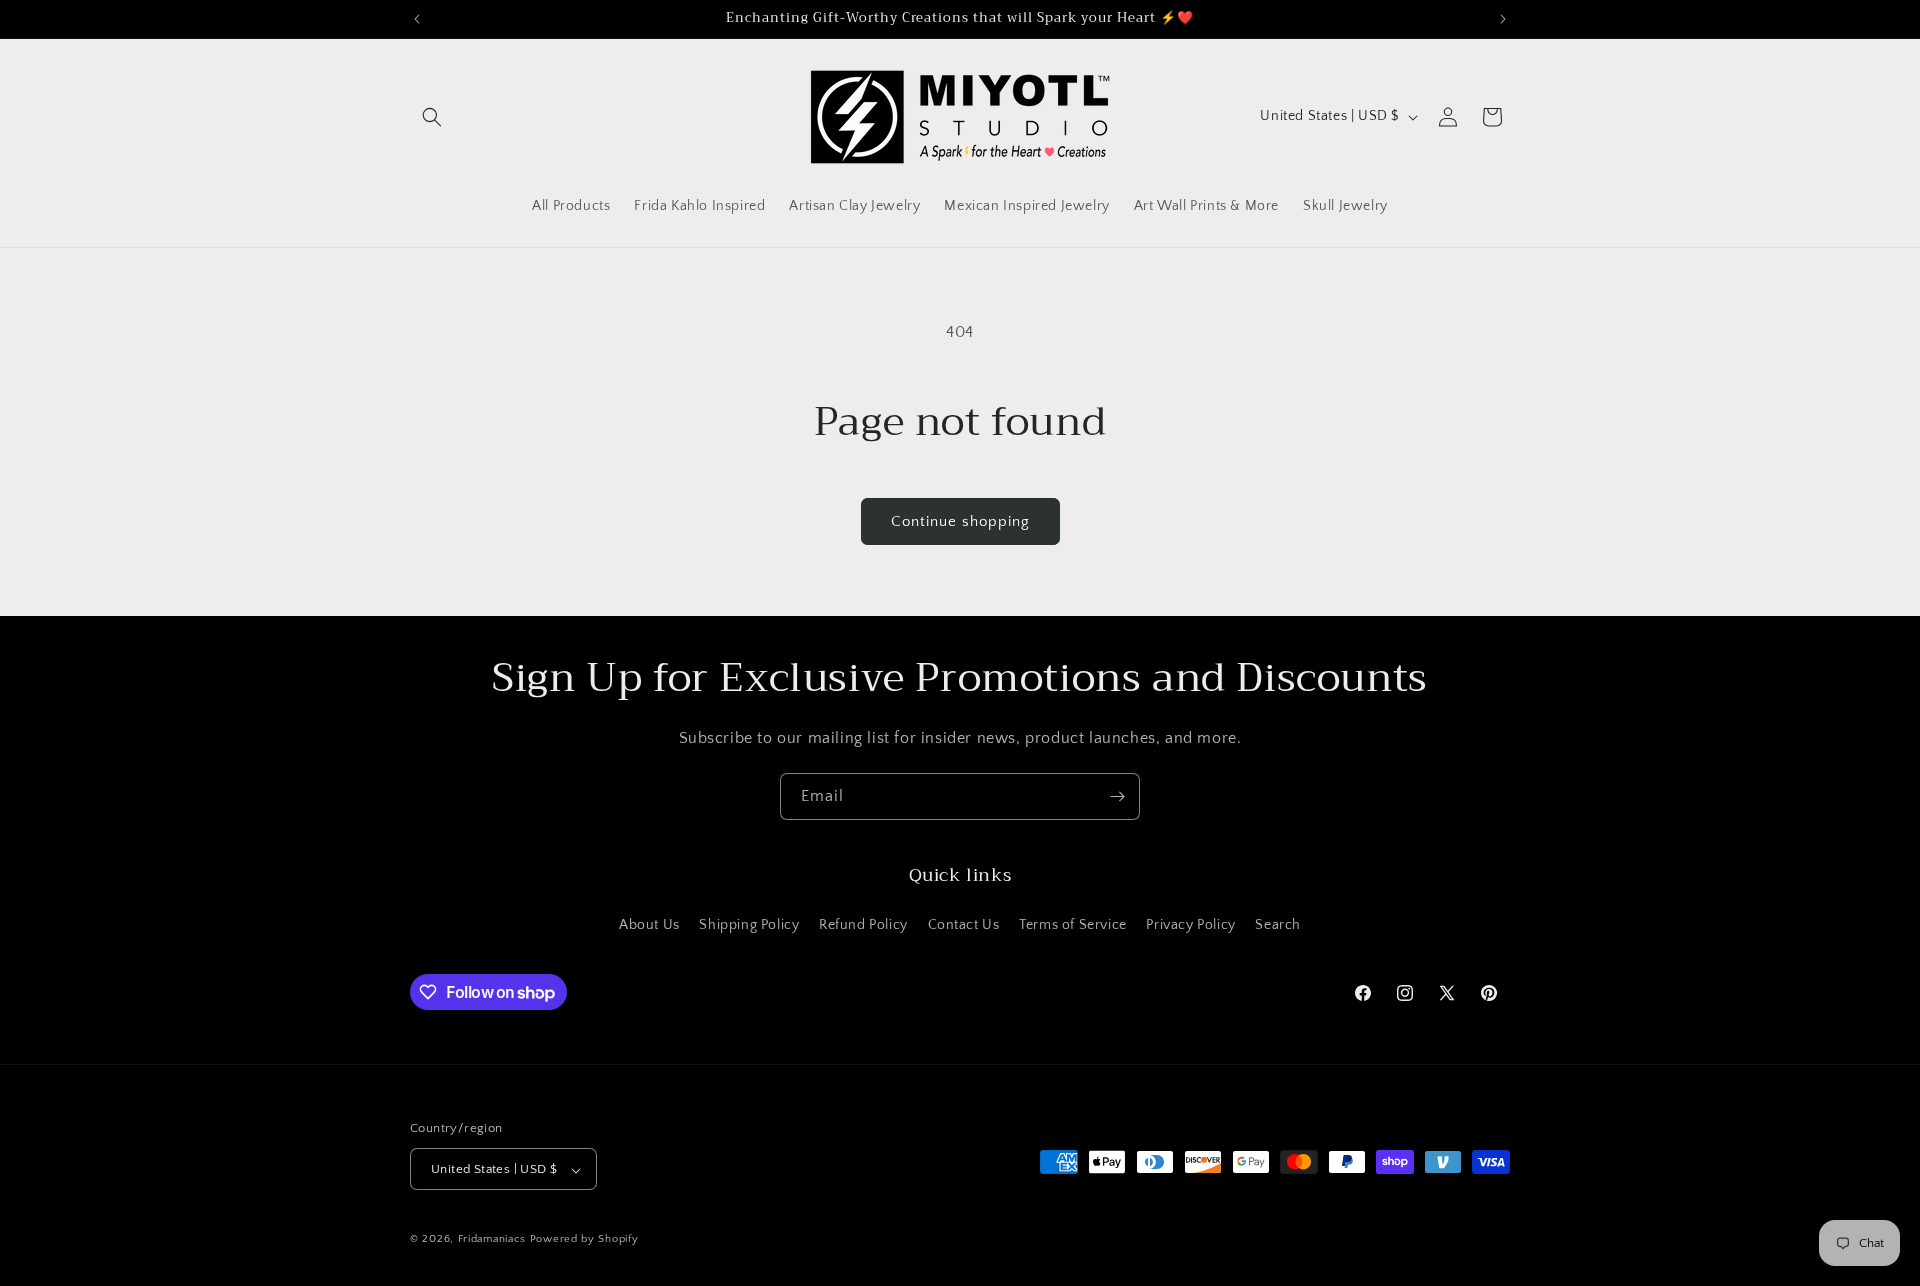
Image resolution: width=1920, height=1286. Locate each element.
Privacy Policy (1190, 924)
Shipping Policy (749, 924)
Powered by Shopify (584, 1240)
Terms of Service (1073, 924)
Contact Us (964, 924)
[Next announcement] (1503, 19)
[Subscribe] (1117, 796)
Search (1278, 924)
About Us (649, 924)
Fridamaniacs (492, 1240)
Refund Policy (863, 924)
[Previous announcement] (417, 19)
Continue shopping (960, 521)
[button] (432, 117)
